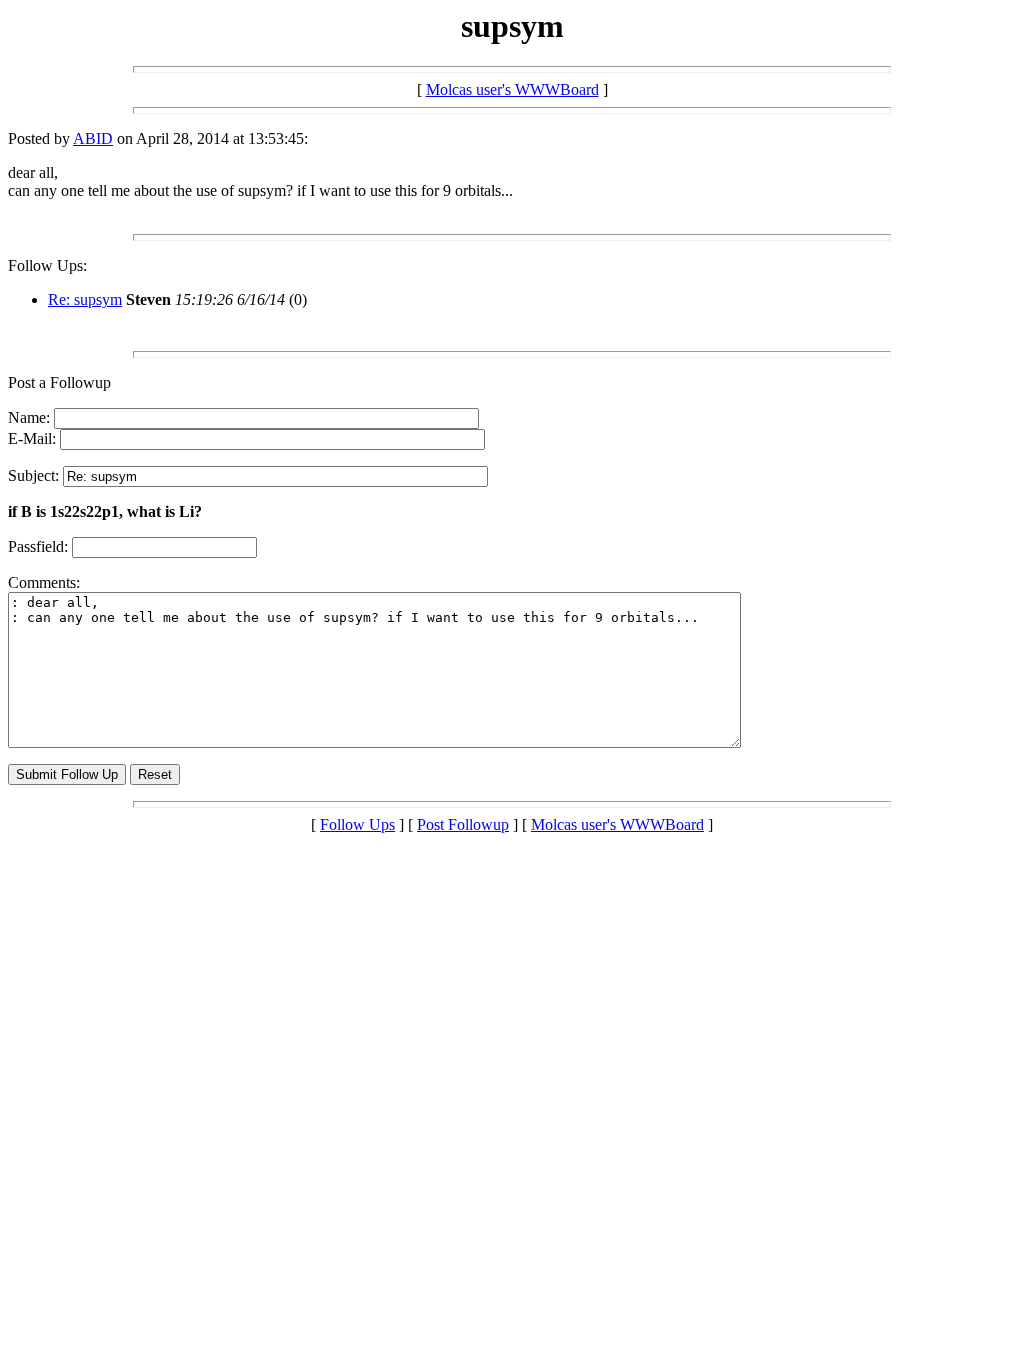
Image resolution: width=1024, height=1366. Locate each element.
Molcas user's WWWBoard (512, 89)
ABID (93, 138)
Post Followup (463, 824)
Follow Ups (357, 824)
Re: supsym (85, 299)
